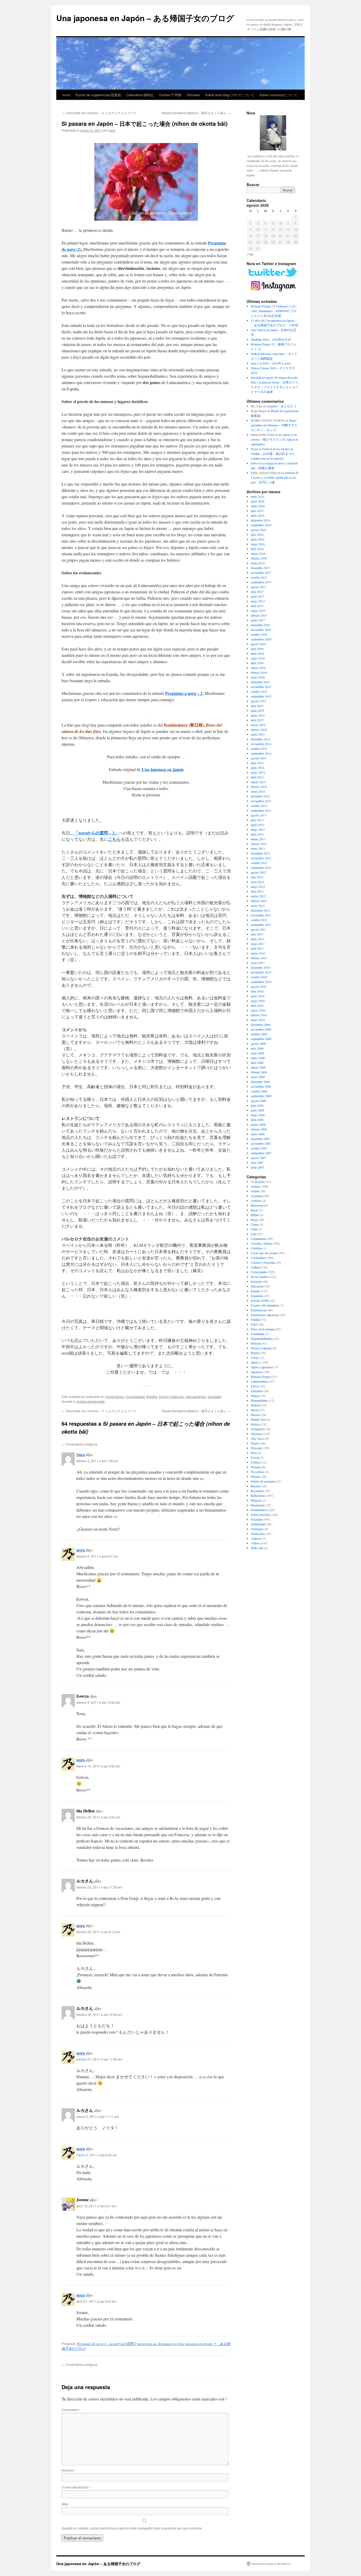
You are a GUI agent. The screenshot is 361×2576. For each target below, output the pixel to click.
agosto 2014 (258, 758)
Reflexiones (258, 1495)
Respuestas (258, 1505)
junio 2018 (258, 539)
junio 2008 (258, 1110)
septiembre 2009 (261, 1039)
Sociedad (214, 1397)
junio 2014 (258, 768)
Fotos (254, 1324)
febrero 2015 (259, 730)
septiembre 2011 (261, 925)
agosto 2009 (258, 1044)
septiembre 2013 (261, 810)
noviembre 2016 (261, 630)
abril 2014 (257, 777)
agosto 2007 (258, 1158)
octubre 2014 (259, 749)
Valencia (256, 1538)
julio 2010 (257, 991)
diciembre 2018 (260, 520)
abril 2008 (257, 1120)
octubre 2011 (259, 920)
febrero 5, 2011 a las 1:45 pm (97, 1461)
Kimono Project (261, 1377)
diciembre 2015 (260, 682)
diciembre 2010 (260, 967)
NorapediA (258, 1429)
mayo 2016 (258, 658)
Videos (255, 1543)
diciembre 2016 (260, 625)
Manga (255, 1396)
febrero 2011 (259, 958)
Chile (254, 1229)
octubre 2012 (259, 863)
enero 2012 (258, 906)
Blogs (254, 1220)
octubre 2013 (259, 806)
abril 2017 (257, 606)
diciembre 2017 (260, 568)
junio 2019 (258, 515)
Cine (254, 1234)
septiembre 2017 (261, 582)
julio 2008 (257, 1105)
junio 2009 (258, 1053)
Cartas (255, 1224)
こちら (114, 839)
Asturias (256, 1201)
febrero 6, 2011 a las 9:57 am (97, 1556)
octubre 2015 (259, 691)
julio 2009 (257, 1048)
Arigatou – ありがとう (281, 406)
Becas (254, 1210)
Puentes (256, 1476)
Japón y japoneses (262, 1367)
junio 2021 (258, 496)
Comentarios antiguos (79, 1444)
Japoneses (257, 1372)
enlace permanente (91, 1401)
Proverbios (258, 1472)
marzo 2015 (258, 725)
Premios (256, 1467)
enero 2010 (258, 1020)
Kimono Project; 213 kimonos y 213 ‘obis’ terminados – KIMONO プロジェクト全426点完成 (274, 311)
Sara (81, 1454)
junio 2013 (258, 825)
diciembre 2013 (260, 796)
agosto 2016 (258, 644)
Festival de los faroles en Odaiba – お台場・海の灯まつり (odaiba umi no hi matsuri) (273, 454)
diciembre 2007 (260, 1139)
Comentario (71, 2410)
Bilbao (255, 1215)
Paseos (255, 1443)
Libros (255, 1386)
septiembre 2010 (261, 982)
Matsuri (256, 1405)
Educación (257, 1286)
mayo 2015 (258, 715)
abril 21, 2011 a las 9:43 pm (96, 2301)
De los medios (260, 1277)
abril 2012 (257, 891)
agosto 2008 (258, 1101)
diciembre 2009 (260, 1024)
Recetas (256, 1486)
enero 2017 (258, 620)
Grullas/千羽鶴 (170, 95)
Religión (256, 1500)
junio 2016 (258, 653)
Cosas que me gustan (264, 1253)
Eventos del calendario (265, 1305)
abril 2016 (257, 663)
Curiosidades (135, 1397)
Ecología (256, 1281)
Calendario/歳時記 (140, 95)
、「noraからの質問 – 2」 (94, 833)
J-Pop (254, 1358)
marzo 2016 (258, 668)
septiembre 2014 (261, 753)
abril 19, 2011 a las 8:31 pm (96, 2206)
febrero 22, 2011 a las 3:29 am (98, 1817)
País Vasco (258, 1438)
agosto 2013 (258, 815)
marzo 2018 (258, 553)
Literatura (257, 1391)
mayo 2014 (258, 772)
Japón (254, 1362)
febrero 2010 (259, 1015)
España (152, 1397)
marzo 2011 (258, 953)
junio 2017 (258, 596)
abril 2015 (257, 720)
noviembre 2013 (261, 801)
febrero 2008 (259, 1129)
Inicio (66, 95)
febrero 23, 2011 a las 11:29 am (99, 1887)
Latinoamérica (196, 1397)
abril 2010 (257, 1005)
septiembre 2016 (261, 639)
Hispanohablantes (262, 1338)
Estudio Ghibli (260, 1300)
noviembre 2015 (261, 687)
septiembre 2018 (261, 525)
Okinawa (193, 95)
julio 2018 (257, 534)
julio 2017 (257, 592)
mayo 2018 (258, 544)
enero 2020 (258, 506)
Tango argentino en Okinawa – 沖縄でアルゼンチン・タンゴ (274, 425)
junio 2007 (258, 1167)
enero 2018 (258, 563)
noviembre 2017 (261, 573)
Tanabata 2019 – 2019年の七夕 (271, 339)
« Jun (250, 254)
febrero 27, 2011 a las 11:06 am (99, 2059)
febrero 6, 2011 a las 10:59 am (98, 1702)
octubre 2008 (259, 1091)
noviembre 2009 (261, 1029)
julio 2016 (257, 649)
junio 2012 (258, 882)
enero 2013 (258, 848)
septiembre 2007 (261, 1153)
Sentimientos (259, 1510)
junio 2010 (258, 996)
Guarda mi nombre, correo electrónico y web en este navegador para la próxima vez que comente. (132, 2528)
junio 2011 (258, 939)
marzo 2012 (258, 896)
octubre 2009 (259, 1034)
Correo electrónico (76, 2487)
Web (65, 2504)
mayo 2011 (258, 944)
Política (255, 1462)
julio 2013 (257, 820)
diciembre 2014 (260, 739)
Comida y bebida (261, 1243)
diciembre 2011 (260, 910)
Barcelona (257, 1205)
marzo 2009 (258, 1067)
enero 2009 (258, 1077)
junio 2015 (258, 710)
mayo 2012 (258, 887)
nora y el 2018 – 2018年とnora (270, 363)
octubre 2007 (259, 1148)
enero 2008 (258, 1134)
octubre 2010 (259, 977)
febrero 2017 (259, 615)
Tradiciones (258, 1534)
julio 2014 (257, 763)
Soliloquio (257, 1529)
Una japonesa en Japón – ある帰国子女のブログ (145, 18)
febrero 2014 (259, 787)
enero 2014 (258, 791)
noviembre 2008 (261, 1086)
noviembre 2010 (261, 972)
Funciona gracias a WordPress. (272, 2564)
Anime (255, 1191)
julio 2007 (257, 1162)
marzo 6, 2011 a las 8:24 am (97, 2155)
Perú (254, 1453)
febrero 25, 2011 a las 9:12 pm (98, 1932)
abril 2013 (257, 834)
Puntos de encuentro (263, 1481)
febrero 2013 (259, 844)
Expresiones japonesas (265, 1315)
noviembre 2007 (261, 1143)
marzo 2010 (258, 1010)
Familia (255, 1319)
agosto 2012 (258, 872)
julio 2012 (257, 877)
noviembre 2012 (261, 858)
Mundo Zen (258, 1419)
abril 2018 (257, 549)
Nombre (68, 2470)
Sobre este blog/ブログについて (230, 95)
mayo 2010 (258, 1001)
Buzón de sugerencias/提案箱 (98, 95)
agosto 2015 (258, 701)
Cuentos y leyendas (263, 1262)
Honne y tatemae (171, 1397)
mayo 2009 (258, 1058)
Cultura (255, 1267)
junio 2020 (258, 501)
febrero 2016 (259, 672)
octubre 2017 (259, 577)
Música (255, 1424)
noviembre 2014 (261, 744)
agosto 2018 (258, 530)
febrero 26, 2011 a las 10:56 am (99, 2014)
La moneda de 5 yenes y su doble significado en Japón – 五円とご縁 (275, 477)
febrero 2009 (259, 1072)
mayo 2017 (258, 601)
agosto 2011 (258, 929)
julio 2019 (257, 511)
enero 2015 (258, 734)
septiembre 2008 (261, 1096)
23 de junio (258, 1181)
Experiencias (259, 1310)
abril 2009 (257, 1063)
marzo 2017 (258, 611)
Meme (255, 1410)
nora (112, 130)
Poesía (255, 1457)
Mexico (256, 1415)
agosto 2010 (258, 986)
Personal (256, 1448)
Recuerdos (257, 1491)
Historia (256, 1343)
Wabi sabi (257, 1548)
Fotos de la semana (263, 1329)
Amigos (256, 1186)
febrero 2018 (259, 558)
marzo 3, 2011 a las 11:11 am (98, 2116)
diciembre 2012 (260, 853)
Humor (255, 1353)
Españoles (257, 1296)
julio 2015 (257, 706)
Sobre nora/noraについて (279, 95)
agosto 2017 (258, 587)
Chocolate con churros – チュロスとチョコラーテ (99, 113)
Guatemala (257, 1334)
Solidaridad (258, 1524)
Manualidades (260, 1400)
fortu (254, 463)
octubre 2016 (259, 634)
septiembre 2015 (261, 696)
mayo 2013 (258, 829)
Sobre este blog (260, 1515)
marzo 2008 (258, 1124)
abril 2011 (257, 948)
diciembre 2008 (260, 1082)
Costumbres (258, 1258)
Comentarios (115, 1397)
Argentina (257, 1196)
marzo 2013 (258, 839)
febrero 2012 (259, 901)
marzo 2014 (258, 782)
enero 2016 (258, 677)
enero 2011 (258, 963)
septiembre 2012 (261, 867)
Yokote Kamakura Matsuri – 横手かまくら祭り (196, 113)
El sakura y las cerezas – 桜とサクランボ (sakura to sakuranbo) (275, 439)
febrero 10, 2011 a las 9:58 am (98, 1766)
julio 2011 (257, 934)
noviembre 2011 (261, 915)
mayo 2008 (258, 1115)
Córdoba (256, 1248)
